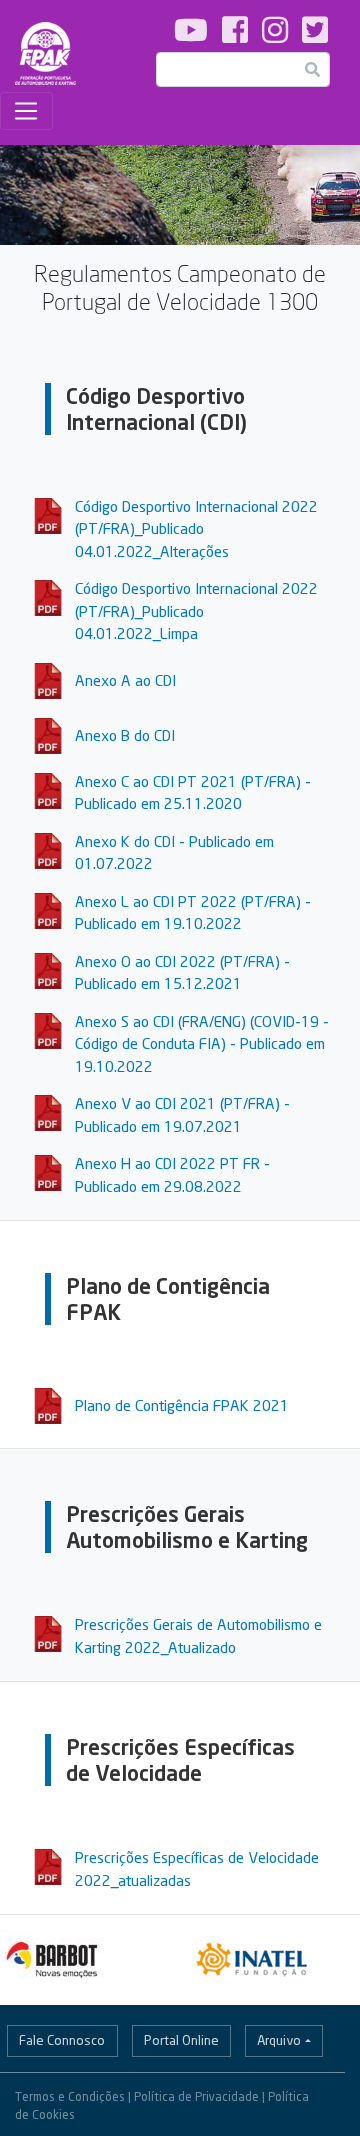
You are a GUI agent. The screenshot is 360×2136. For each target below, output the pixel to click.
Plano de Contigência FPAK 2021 (182, 1405)
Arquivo (279, 2040)
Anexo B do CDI (125, 735)
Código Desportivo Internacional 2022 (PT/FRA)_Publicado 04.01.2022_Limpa (196, 610)
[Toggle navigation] (26, 111)
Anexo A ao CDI (125, 680)
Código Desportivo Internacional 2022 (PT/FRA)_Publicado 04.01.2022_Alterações (196, 528)
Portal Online (181, 2040)
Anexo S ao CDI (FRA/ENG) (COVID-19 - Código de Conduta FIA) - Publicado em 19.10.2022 (202, 1043)
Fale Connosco (62, 2040)
